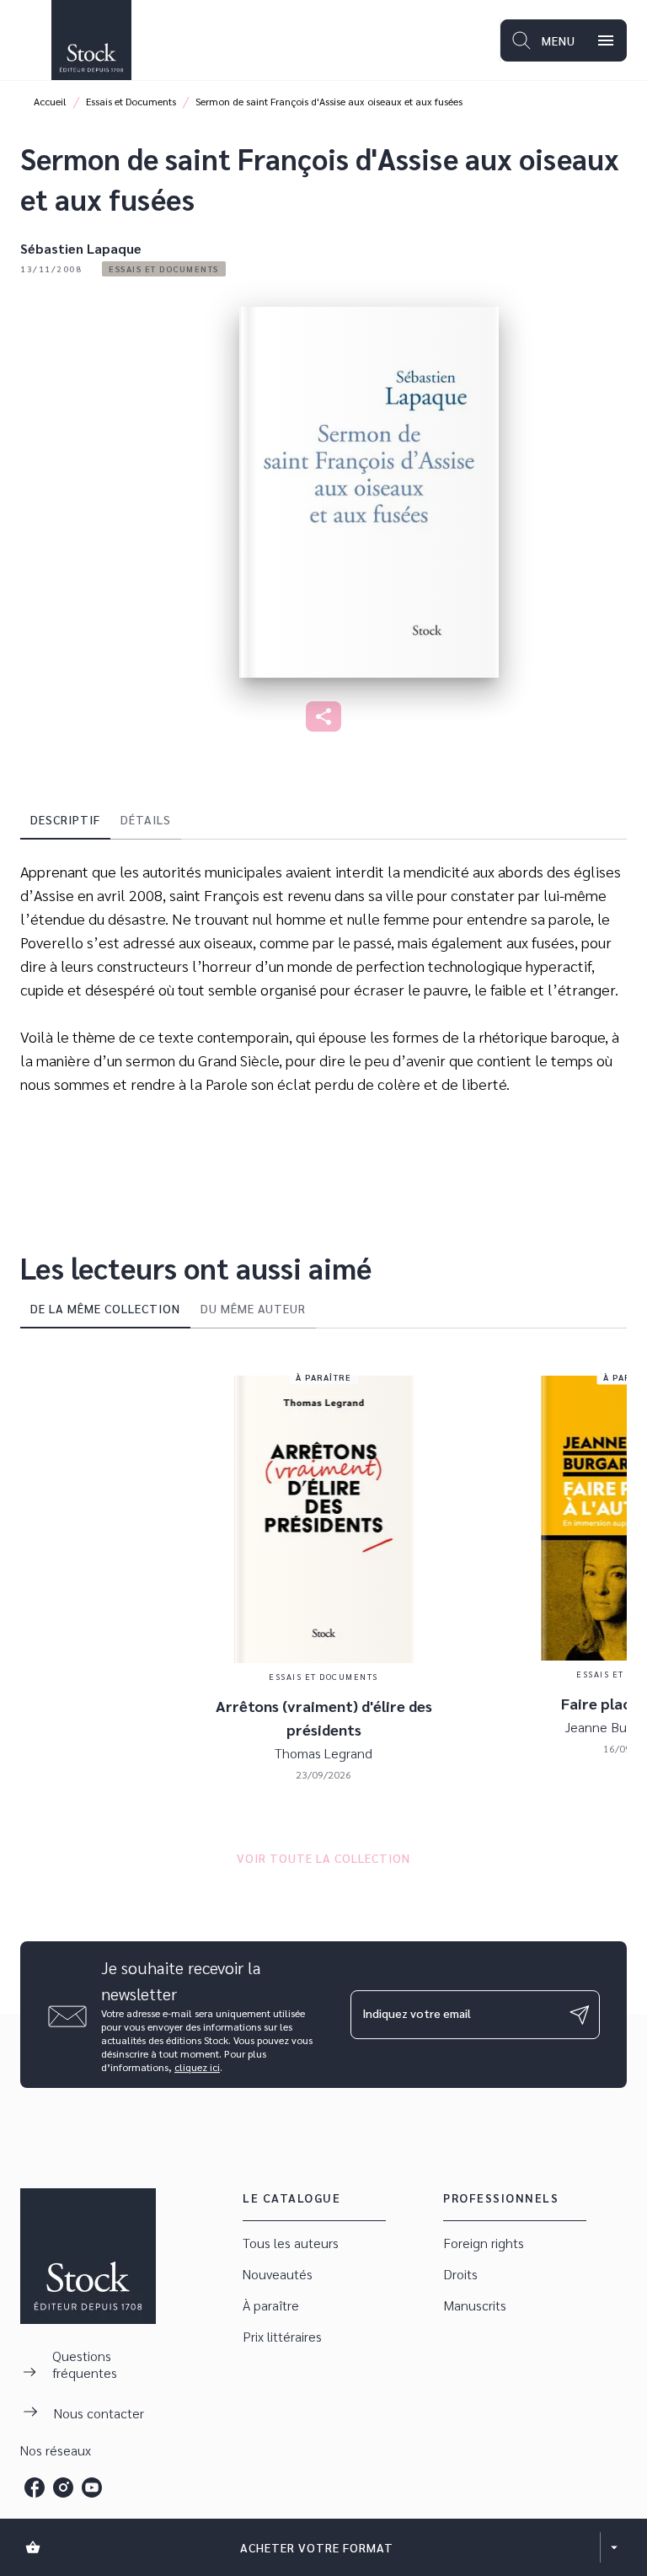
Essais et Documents (131, 101)
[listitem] (35, 2487)
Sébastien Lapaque (81, 248)
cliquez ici (197, 2067)
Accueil (50, 101)
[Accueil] (91, 40)
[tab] (65, 819)
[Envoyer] (580, 2015)
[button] (164, 269)
